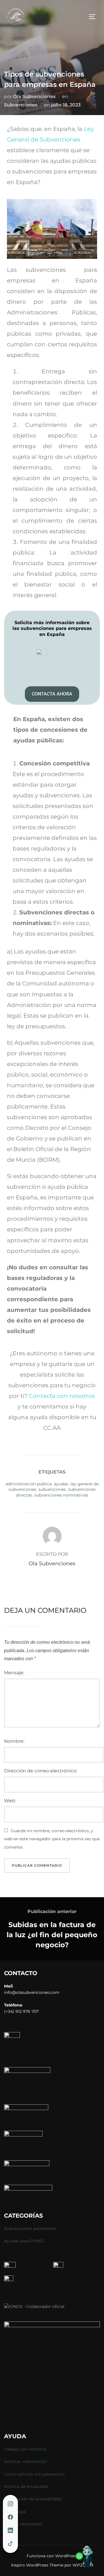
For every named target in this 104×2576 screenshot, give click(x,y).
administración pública (29, 1484)
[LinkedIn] (10, 2531)
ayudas (61, 1484)
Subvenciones (21, 105)
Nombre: (14, 1741)
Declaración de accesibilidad (33, 2499)
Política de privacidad (26, 2487)
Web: (10, 1801)
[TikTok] (10, 2544)
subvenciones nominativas (61, 1495)
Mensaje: (14, 1673)
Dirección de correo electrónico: (41, 1771)
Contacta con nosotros (62, 1396)
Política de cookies (23, 2524)
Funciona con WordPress (52, 2556)
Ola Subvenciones (34, 96)
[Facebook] (10, 2517)
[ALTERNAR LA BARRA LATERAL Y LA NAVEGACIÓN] (94, 17)
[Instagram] (10, 2504)
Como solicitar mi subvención (34, 2474)
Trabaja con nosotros (25, 2449)
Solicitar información (25, 2462)
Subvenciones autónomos (30, 2229)
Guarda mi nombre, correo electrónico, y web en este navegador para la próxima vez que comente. (52, 1839)
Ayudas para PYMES (24, 2241)
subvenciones (52, 1489)
